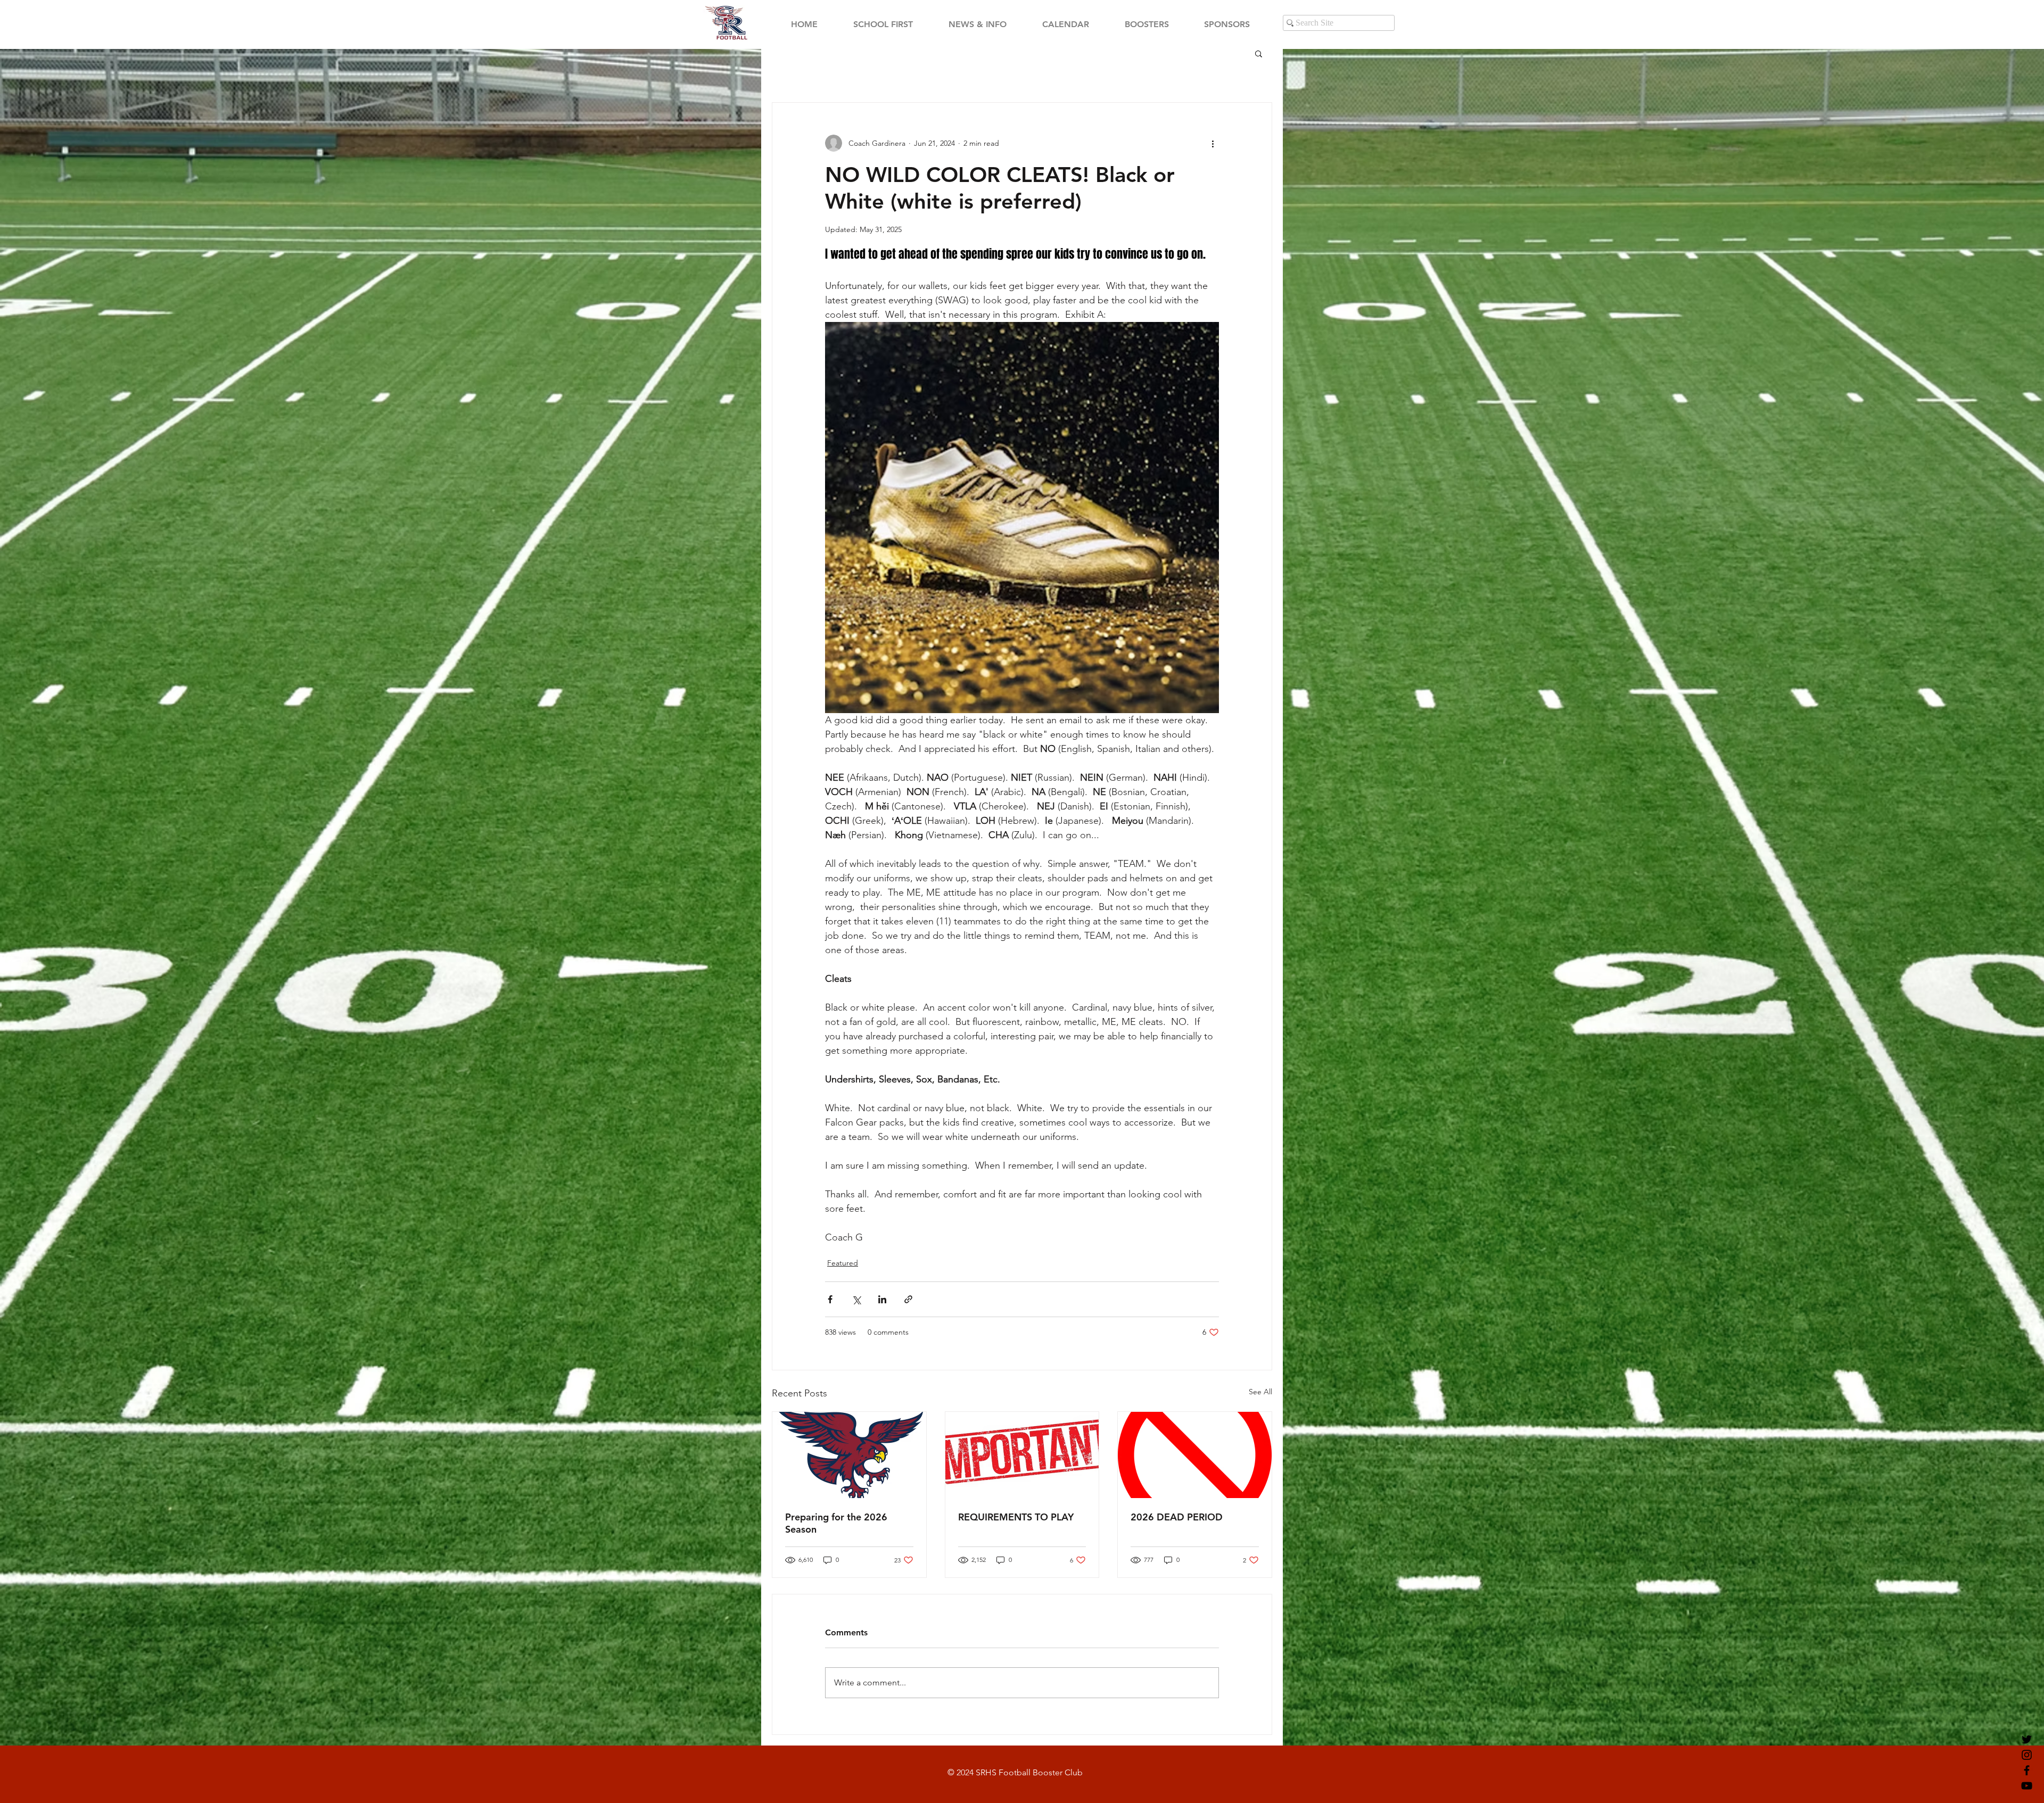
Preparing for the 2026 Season (836, 1523)
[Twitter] (2027, 1739)
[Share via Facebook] (830, 1299)
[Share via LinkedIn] (882, 1299)
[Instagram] (2027, 1755)
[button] (1259, 53)
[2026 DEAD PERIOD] (1195, 1455)
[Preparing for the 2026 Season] (849, 1455)
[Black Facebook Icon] (2027, 1770)
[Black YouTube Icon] (2027, 1786)
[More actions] (1213, 143)
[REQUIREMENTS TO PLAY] (1022, 1455)
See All (1260, 1392)
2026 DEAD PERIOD (1177, 1517)
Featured (843, 1263)
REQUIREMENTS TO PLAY (1016, 1517)
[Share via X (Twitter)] (856, 1299)
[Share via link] (908, 1299)
